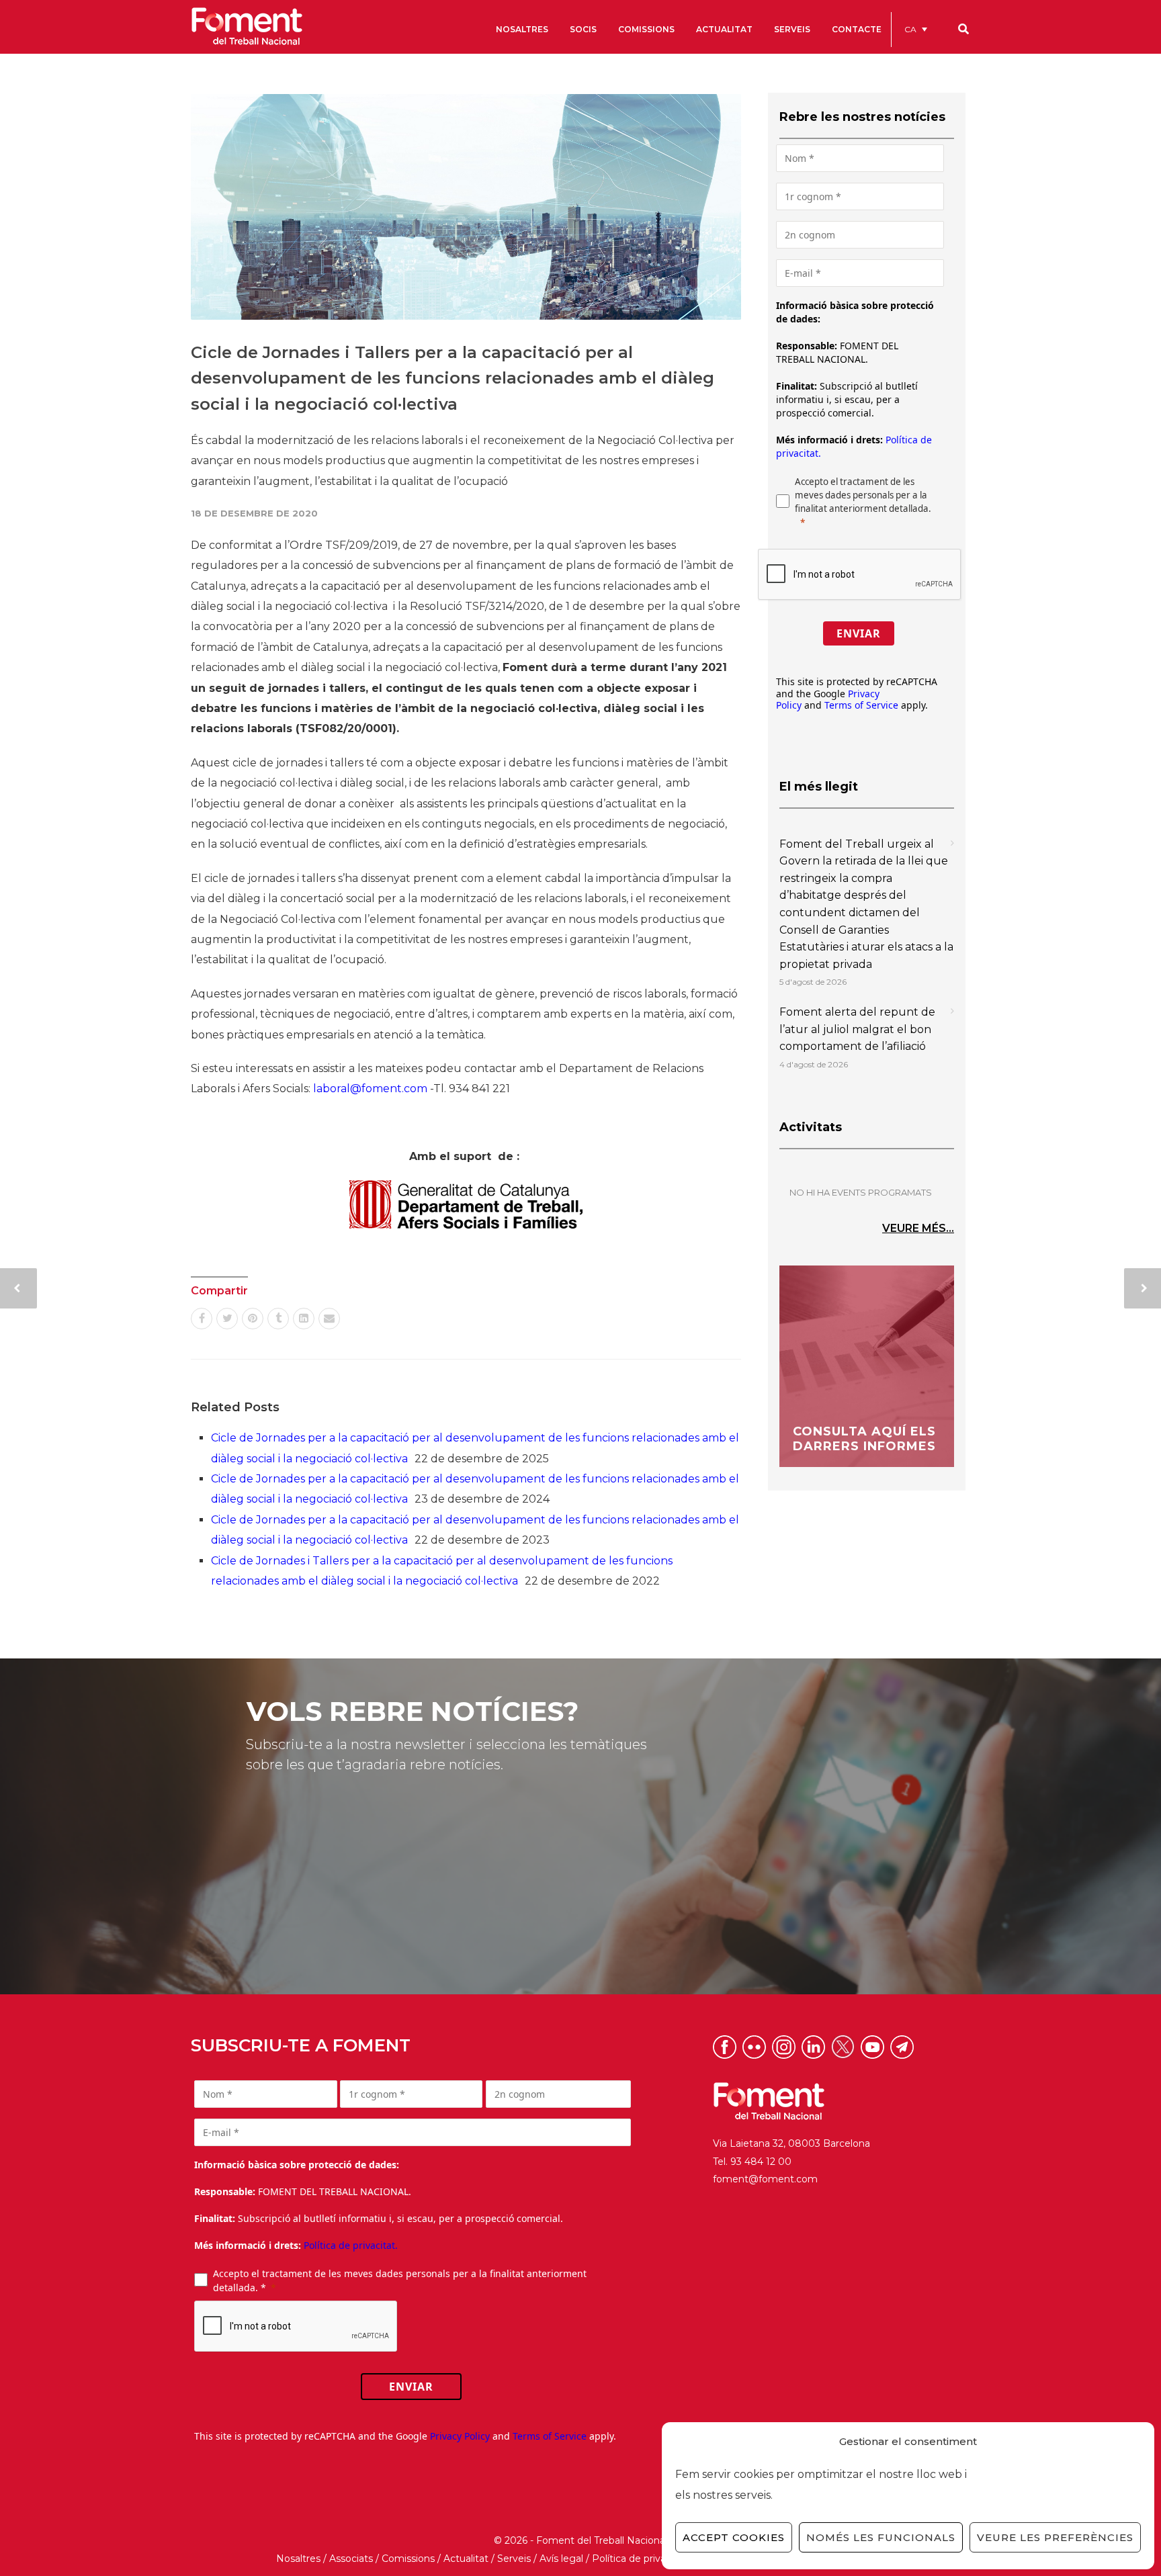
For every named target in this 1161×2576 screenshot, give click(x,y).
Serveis (514, 2559)
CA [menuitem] (910, 29)
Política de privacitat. (351, 2245)
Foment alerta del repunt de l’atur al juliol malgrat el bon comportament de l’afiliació (857, 1029)
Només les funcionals (881, 2537)
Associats (351, 2559)
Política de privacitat (639, 2559)
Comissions (408, 2559)
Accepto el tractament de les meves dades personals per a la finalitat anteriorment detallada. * (400, 2280)
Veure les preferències (1055, 2537)
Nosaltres (298, 2559)
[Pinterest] (253, 1319)
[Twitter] (227, 1319)
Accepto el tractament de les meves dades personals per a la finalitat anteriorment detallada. (863, 495)
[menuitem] (916, 29)
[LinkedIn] (304, 1319)
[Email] (329, 1319)
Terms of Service (861, 705)
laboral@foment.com (370, 1089)
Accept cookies (734, 2537)
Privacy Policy (460, 2436)
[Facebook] (202, 1319)
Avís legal (561, 2559)
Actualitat (466, 2559)
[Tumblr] (278, 1319)
